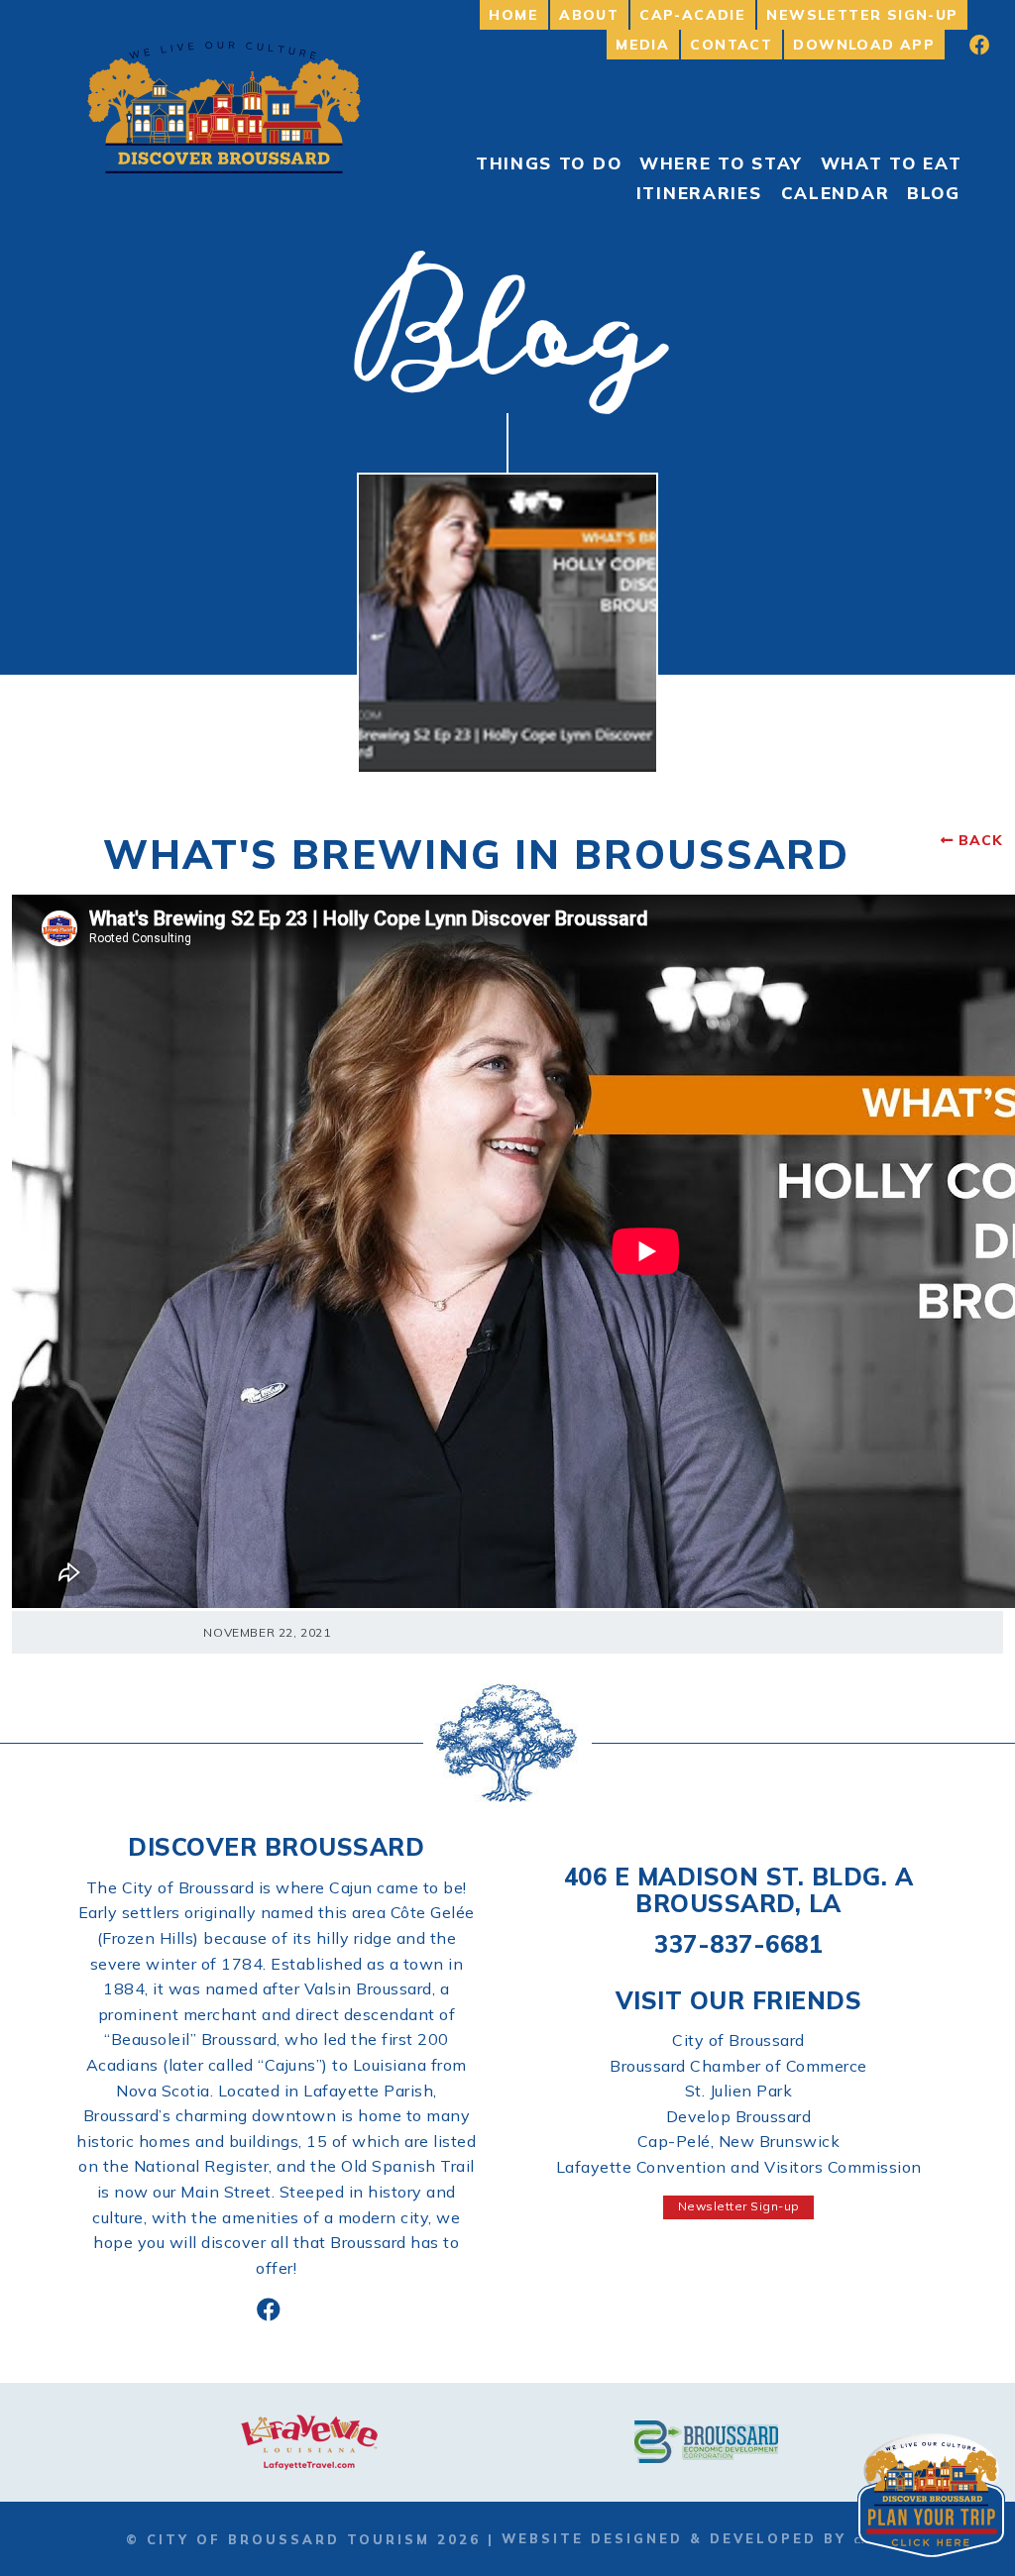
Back (981, 840)
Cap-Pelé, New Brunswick (739, 2141)
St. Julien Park (739, 2091)
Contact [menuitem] (731, 45)
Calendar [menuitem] (836, 193)
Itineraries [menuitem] (699, 193)
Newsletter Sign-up (739, 2206)
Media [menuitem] (642, 45)
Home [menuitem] (513, 15)
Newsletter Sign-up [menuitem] (862, 15)
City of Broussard (738, 2040)
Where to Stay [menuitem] (721, 163)
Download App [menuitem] (864, 45)
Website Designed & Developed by (677, 2538)
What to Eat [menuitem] (892, 163)
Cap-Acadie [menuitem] (692, 15)
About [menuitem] (589, 15)
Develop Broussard (739, 2116)
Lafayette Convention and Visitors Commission (739, 2167)
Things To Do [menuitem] (549, 163)
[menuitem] (966, 45)
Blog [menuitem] (934, 193)
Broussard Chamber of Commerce (738, 2066)
